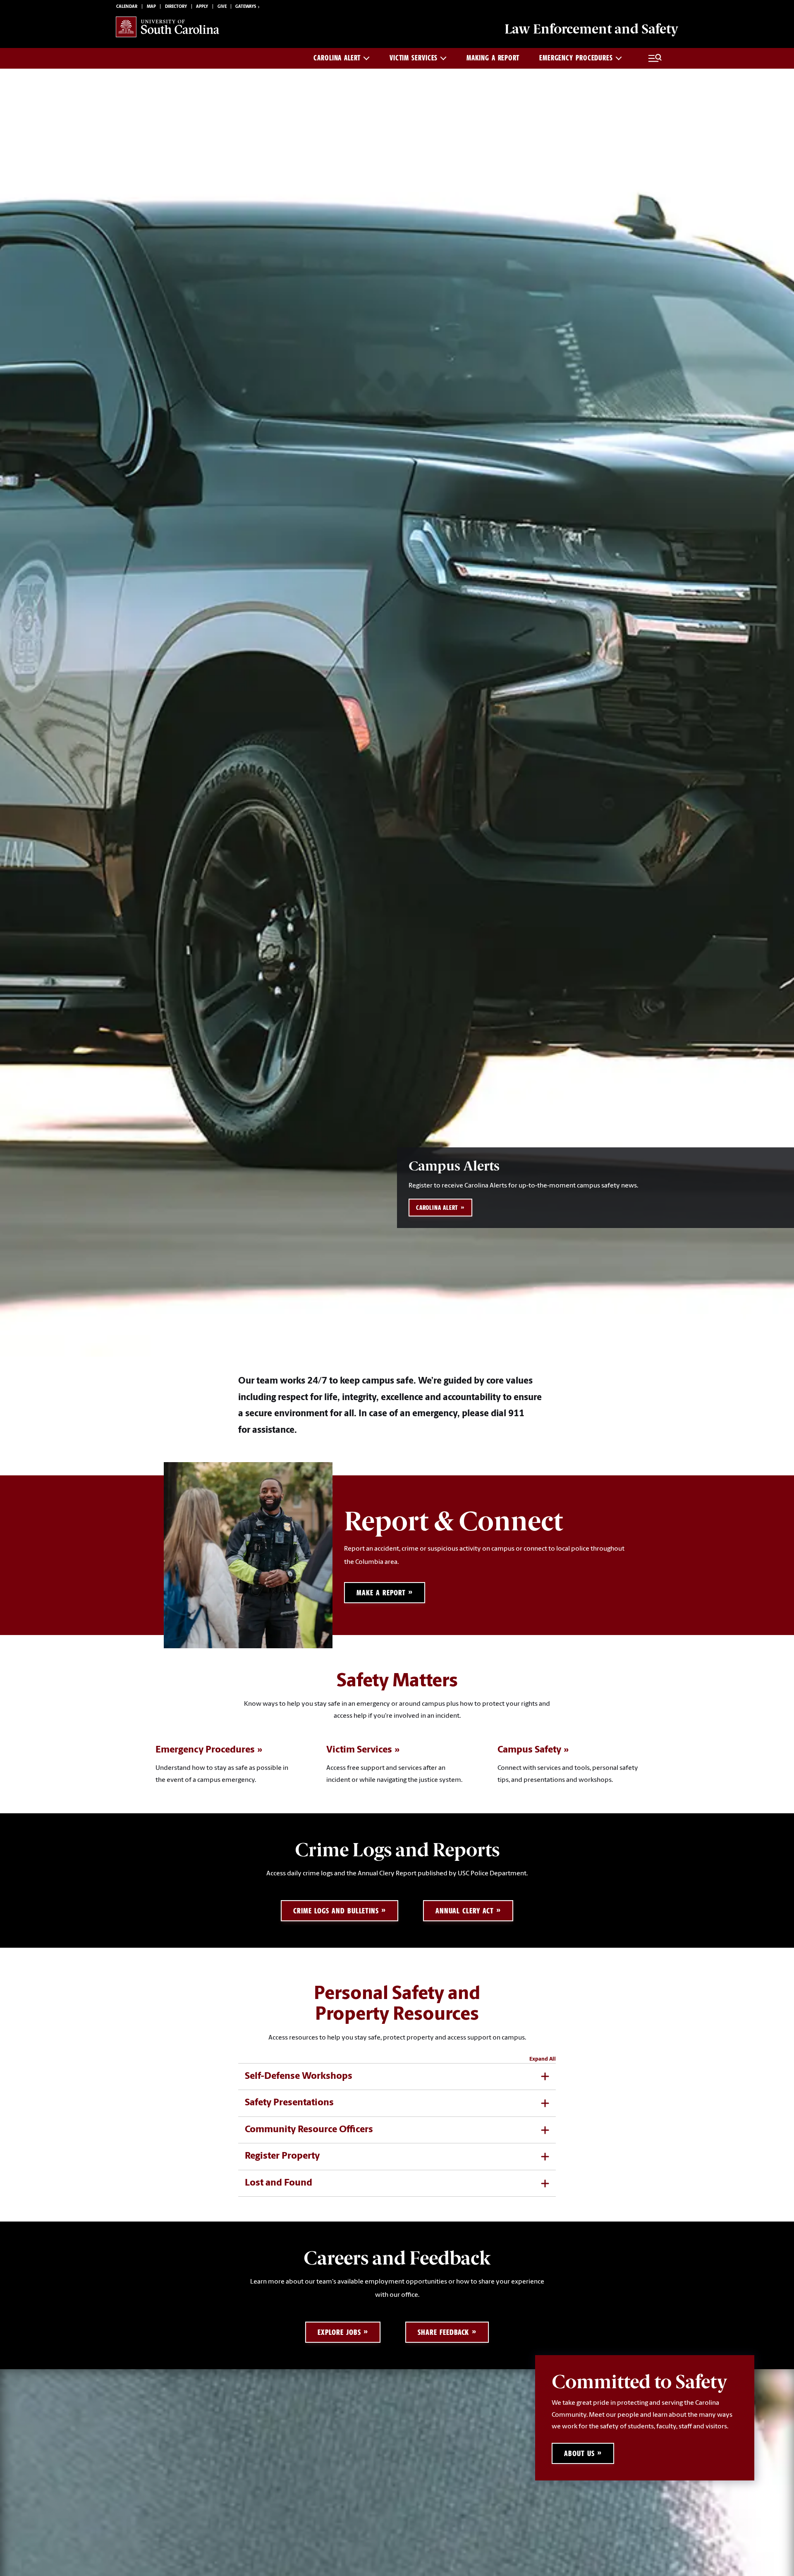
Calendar (127, 7)
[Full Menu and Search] (655, 58)
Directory (176, 7)
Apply (202, 7)
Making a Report (493, 58)
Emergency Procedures (576, 58)
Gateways (246, 7)
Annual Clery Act (464, 1911)
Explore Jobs (339, 2332)
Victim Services (414, 58)
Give (222, 7)
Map (151, 7)
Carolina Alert (337, 58)
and (591, 29)
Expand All (543, 2059)
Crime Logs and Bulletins (336, 1911)
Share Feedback (443, 2332)
